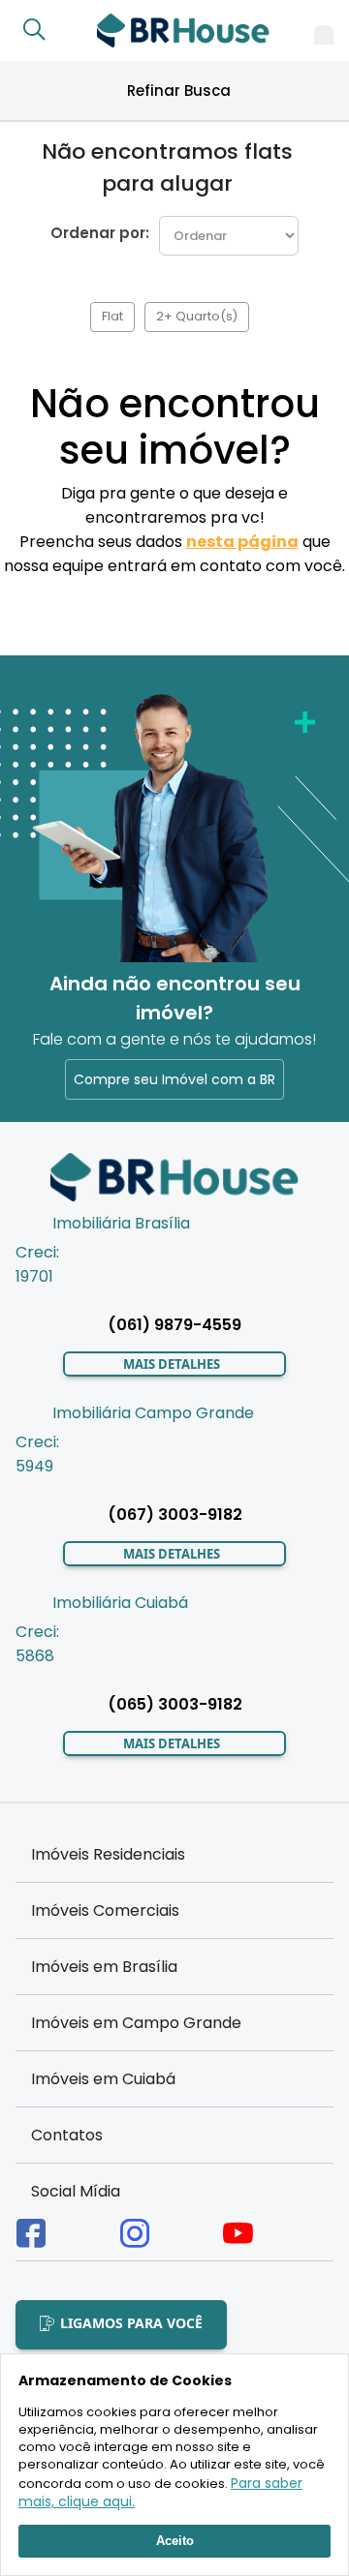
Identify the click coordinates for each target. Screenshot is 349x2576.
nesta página (242, 542)
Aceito (175, 2541)
